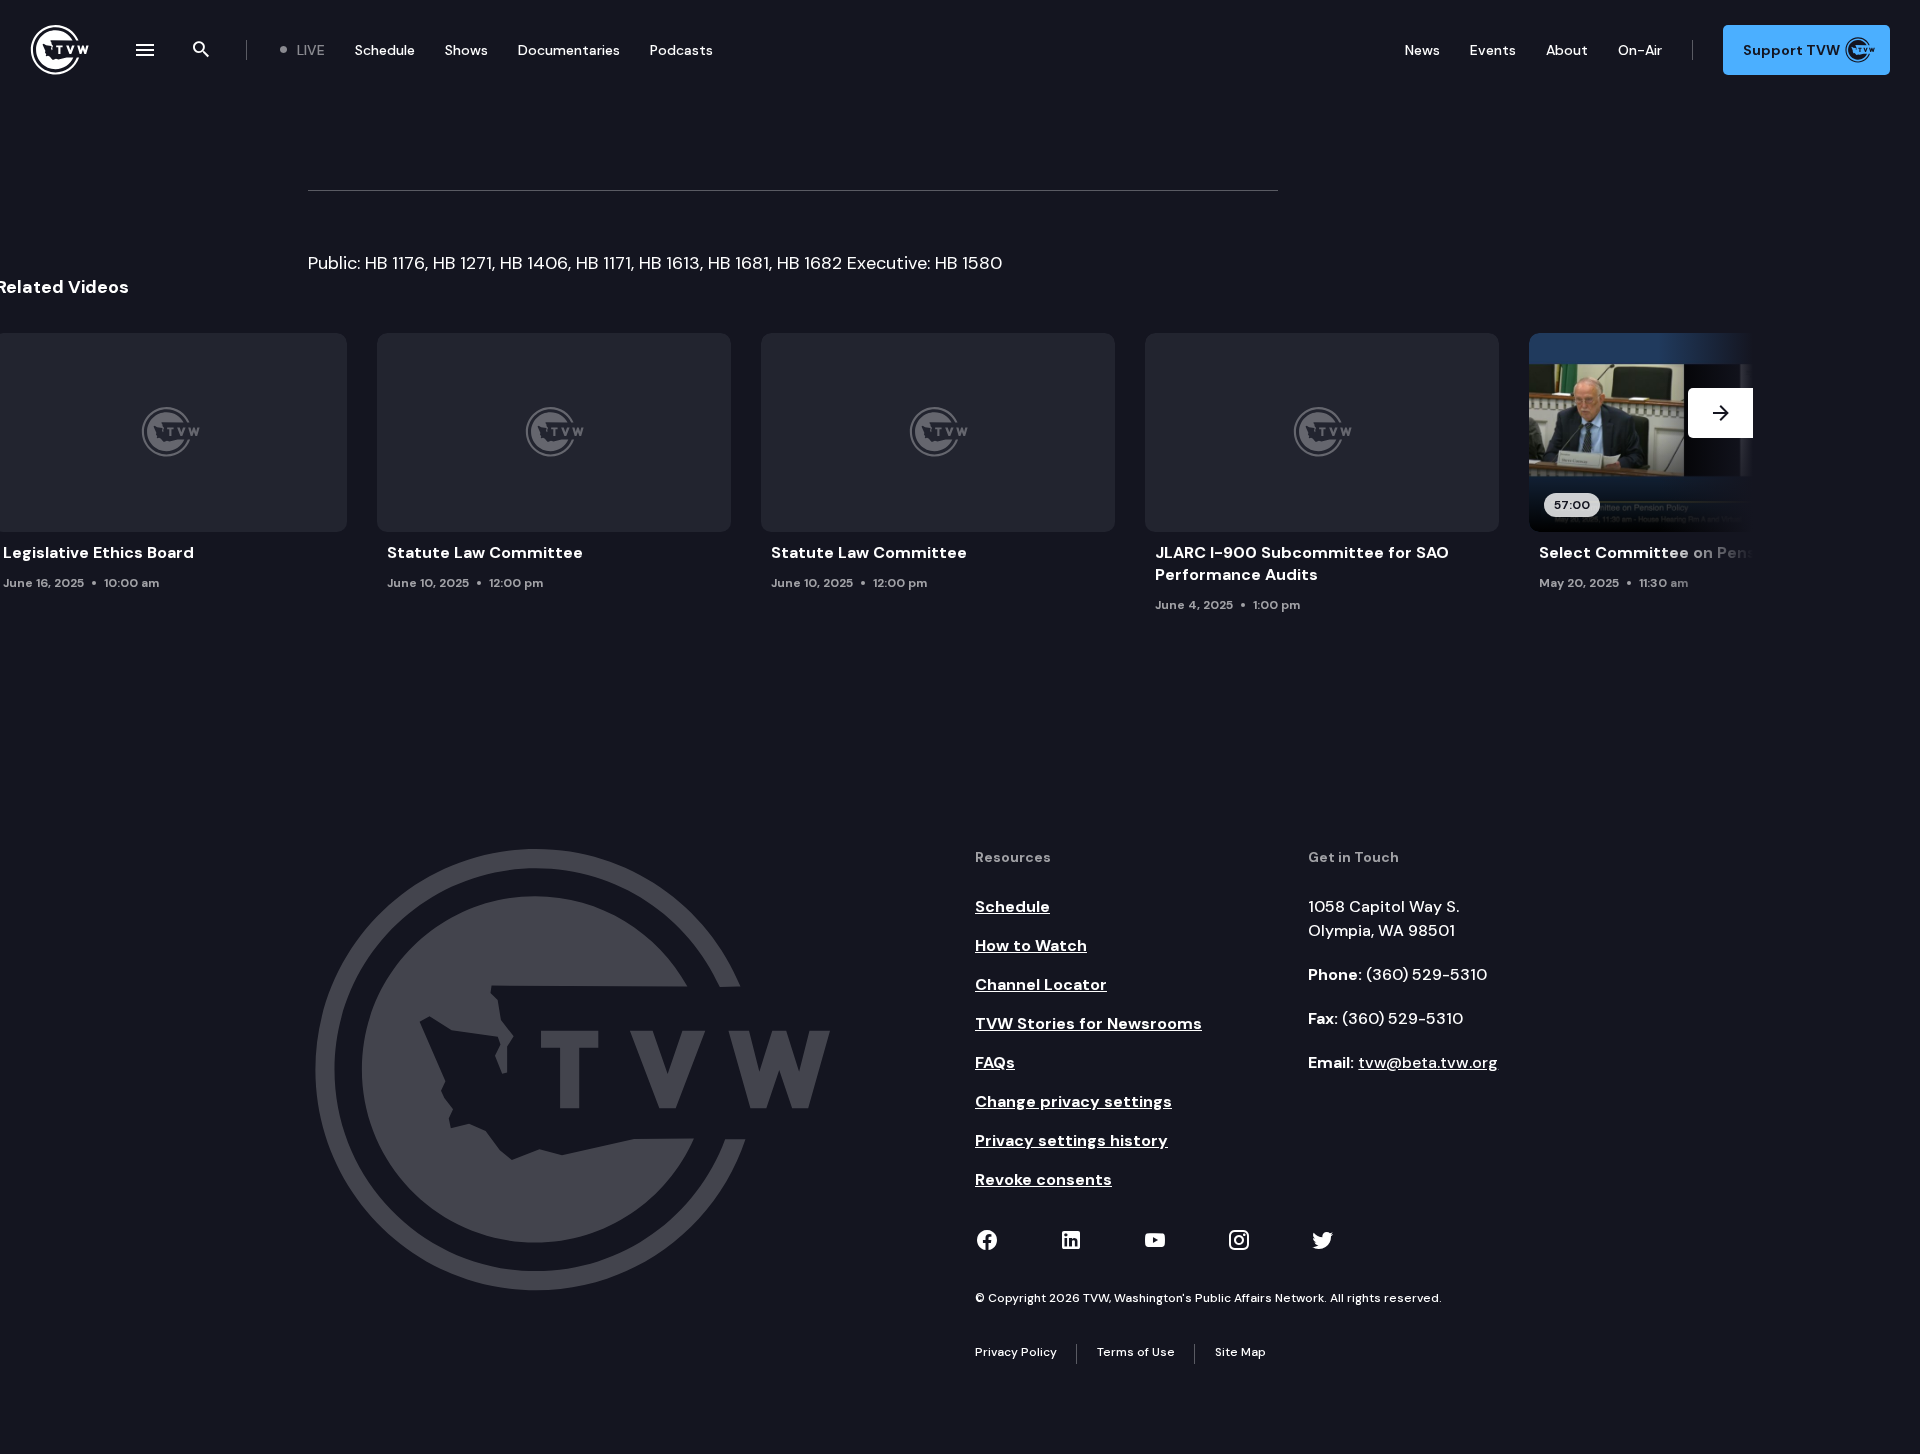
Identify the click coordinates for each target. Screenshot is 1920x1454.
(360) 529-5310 (1426, 974)
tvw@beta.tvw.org (1428, 1062)
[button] (1720, 478)
